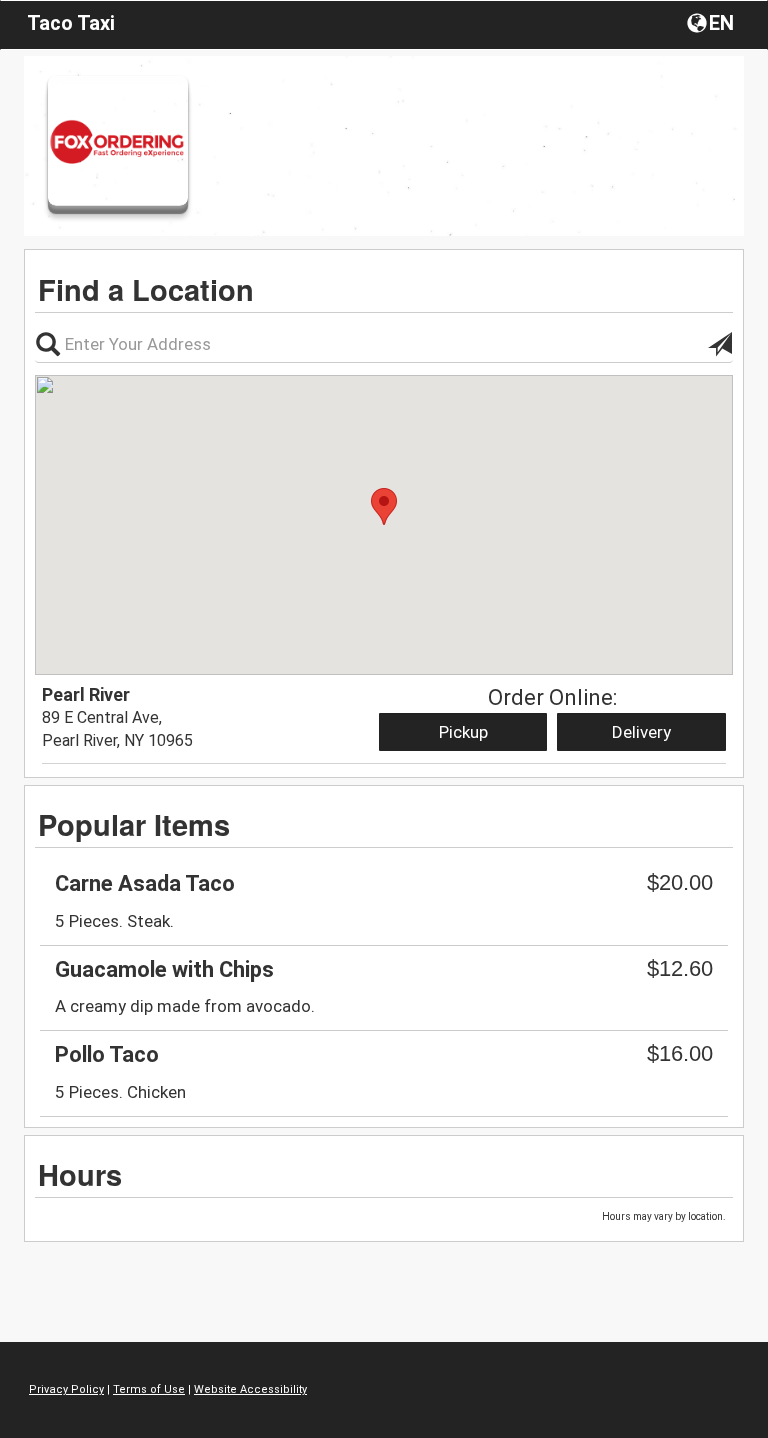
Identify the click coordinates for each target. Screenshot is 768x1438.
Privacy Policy (66, 1389)
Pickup (463, 732)
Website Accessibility (250, 1389)
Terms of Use (149, 1389)
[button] (712, 22)
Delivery (641, 732)
